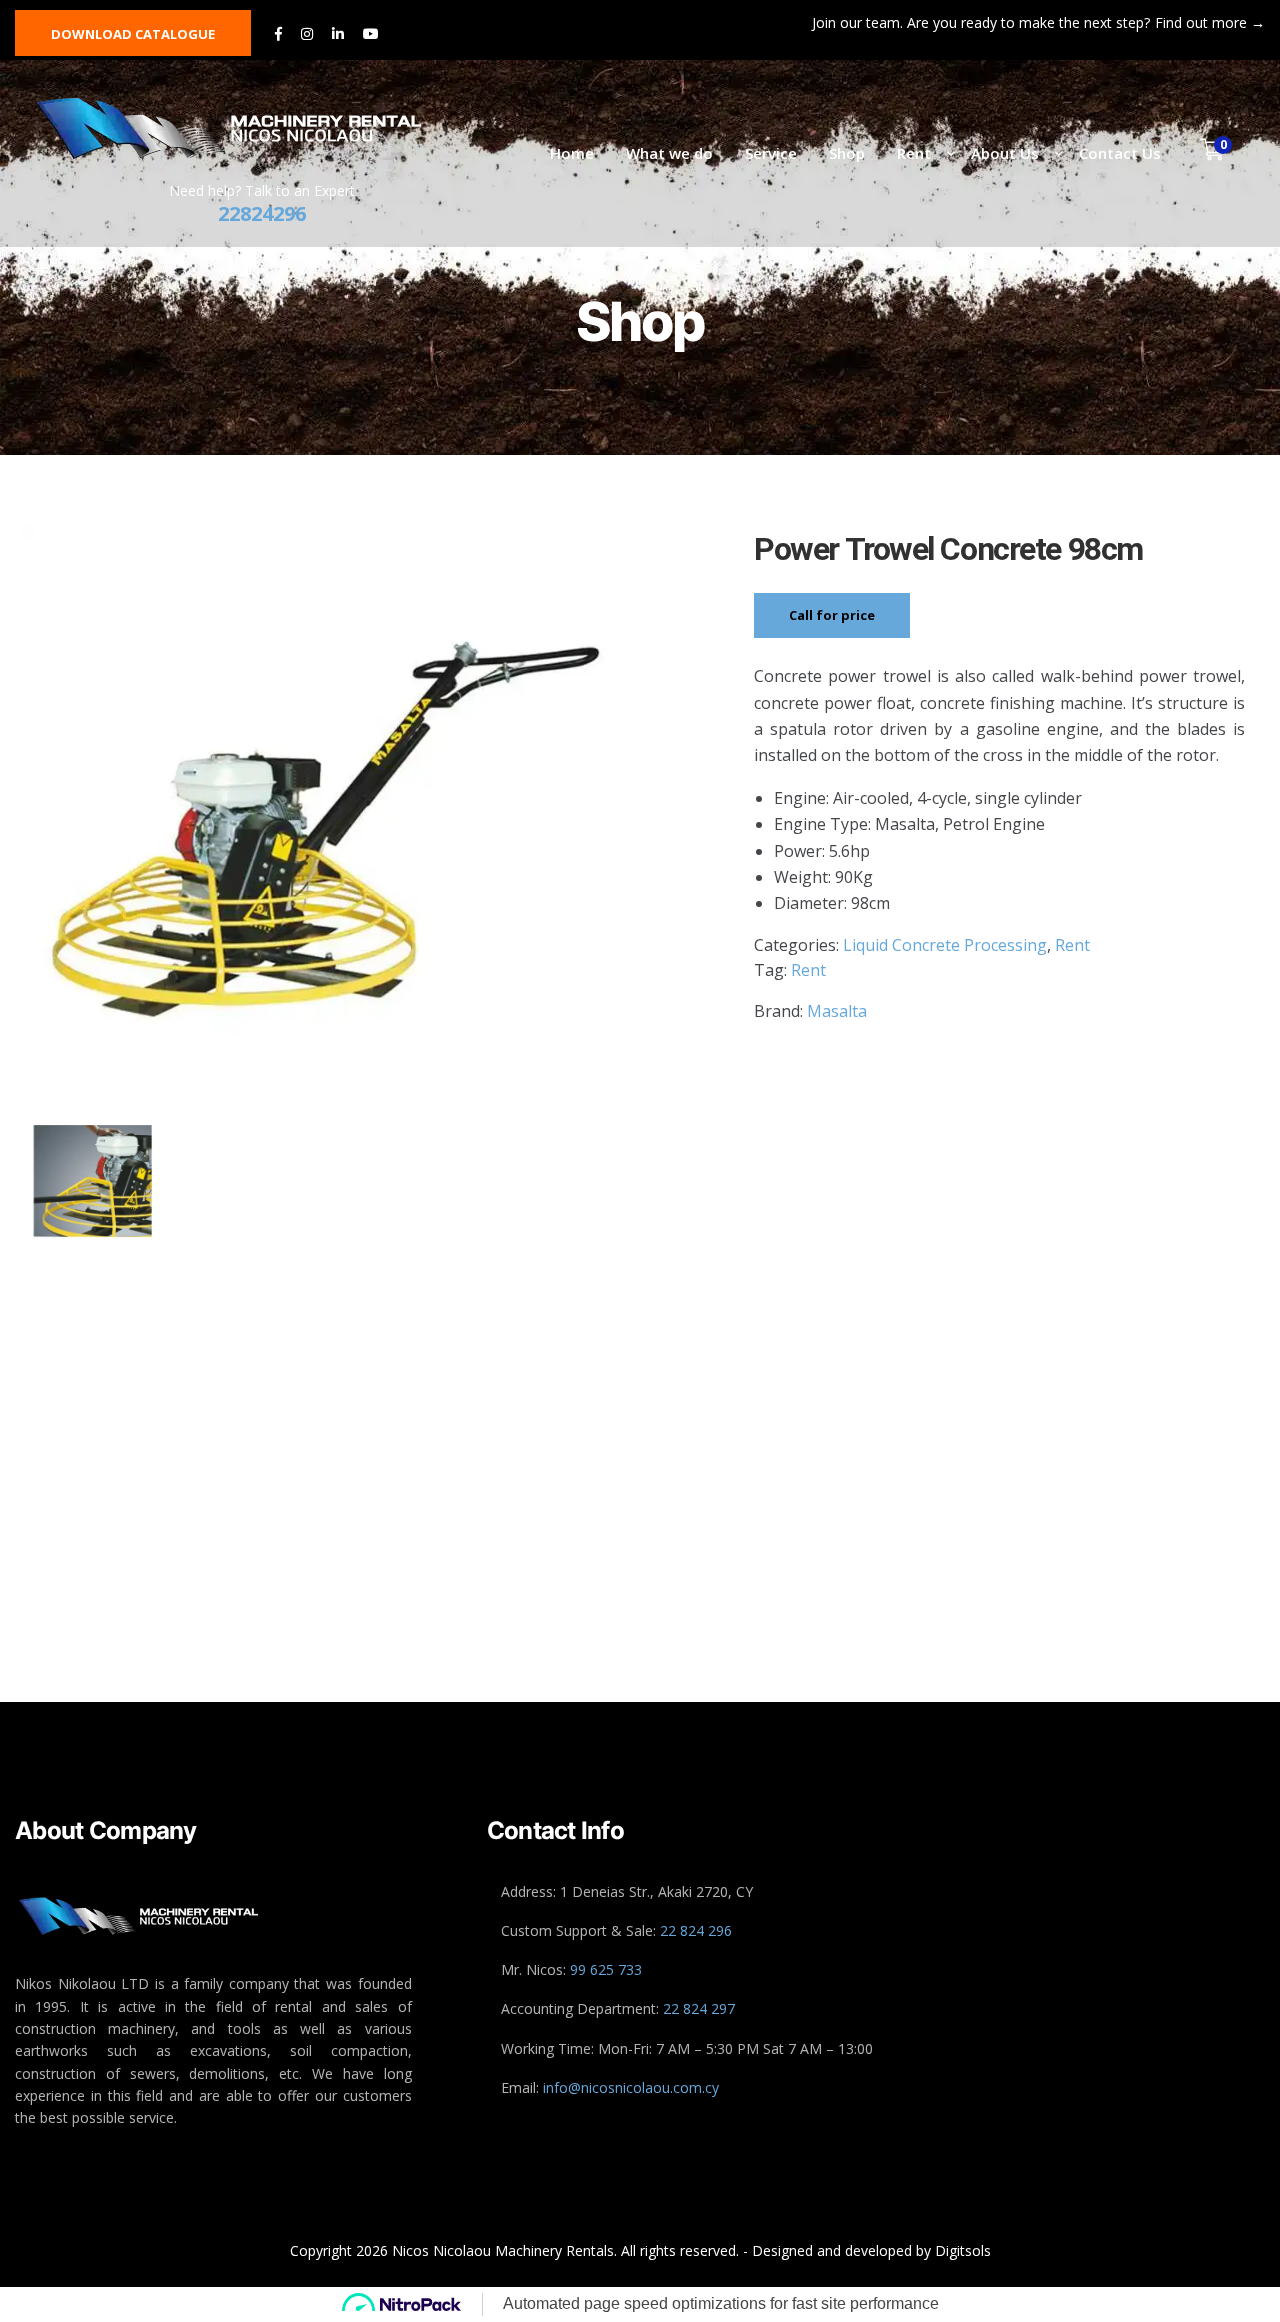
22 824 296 (696, 1930)
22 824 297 (699, 2008)
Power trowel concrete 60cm (1105, 1583)
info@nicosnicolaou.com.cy (631, 2087)
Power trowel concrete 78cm (485, 1583)
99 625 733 (606, 1969)
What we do (669, 153)
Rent (914, 153)
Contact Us (1120, 153)
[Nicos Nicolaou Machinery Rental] (250, 128)
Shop (847, 153)
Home (572, 153)
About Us (1005, 153)
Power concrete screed (795, 1583)
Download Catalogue (133, 34)
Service (771, 153)
